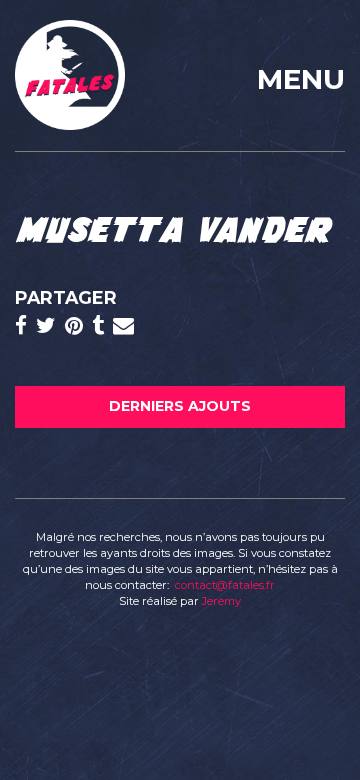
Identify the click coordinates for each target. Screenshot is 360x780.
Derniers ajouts (180, 406)
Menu (301, 79)
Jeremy (221, 601)
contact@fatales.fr (225, 585)
